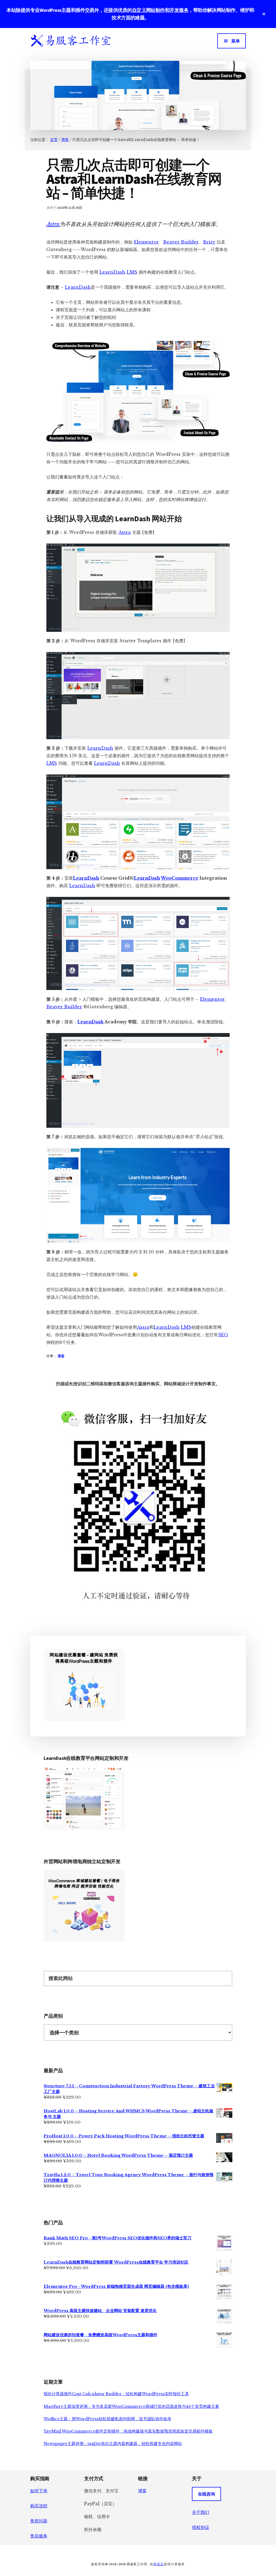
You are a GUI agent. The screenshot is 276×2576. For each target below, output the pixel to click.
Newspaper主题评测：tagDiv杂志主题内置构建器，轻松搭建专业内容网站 (113, 2443)
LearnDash (112, 272)
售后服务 (39, 2536)
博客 (61, 1356)
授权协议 (201, 2527)
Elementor (146, 242)
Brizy (209, 242)
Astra (53, 224)
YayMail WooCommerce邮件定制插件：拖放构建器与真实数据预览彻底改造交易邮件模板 (128, 2431)
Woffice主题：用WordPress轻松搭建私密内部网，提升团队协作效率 (108, 2419)
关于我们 (201, 2512)
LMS (132, 272)
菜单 (236, 41)
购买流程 (39, 2506)
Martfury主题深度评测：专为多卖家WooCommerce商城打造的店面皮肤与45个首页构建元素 (131, 2406)
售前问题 (39, 2521)
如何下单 (39, 2491)
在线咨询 (206, 2494)
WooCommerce (180, 878)
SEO (223, 1335)
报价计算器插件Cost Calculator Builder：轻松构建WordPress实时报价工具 (116, 2394)
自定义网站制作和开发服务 (160, 10)
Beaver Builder (181, 242)
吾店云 (159, 2564)
